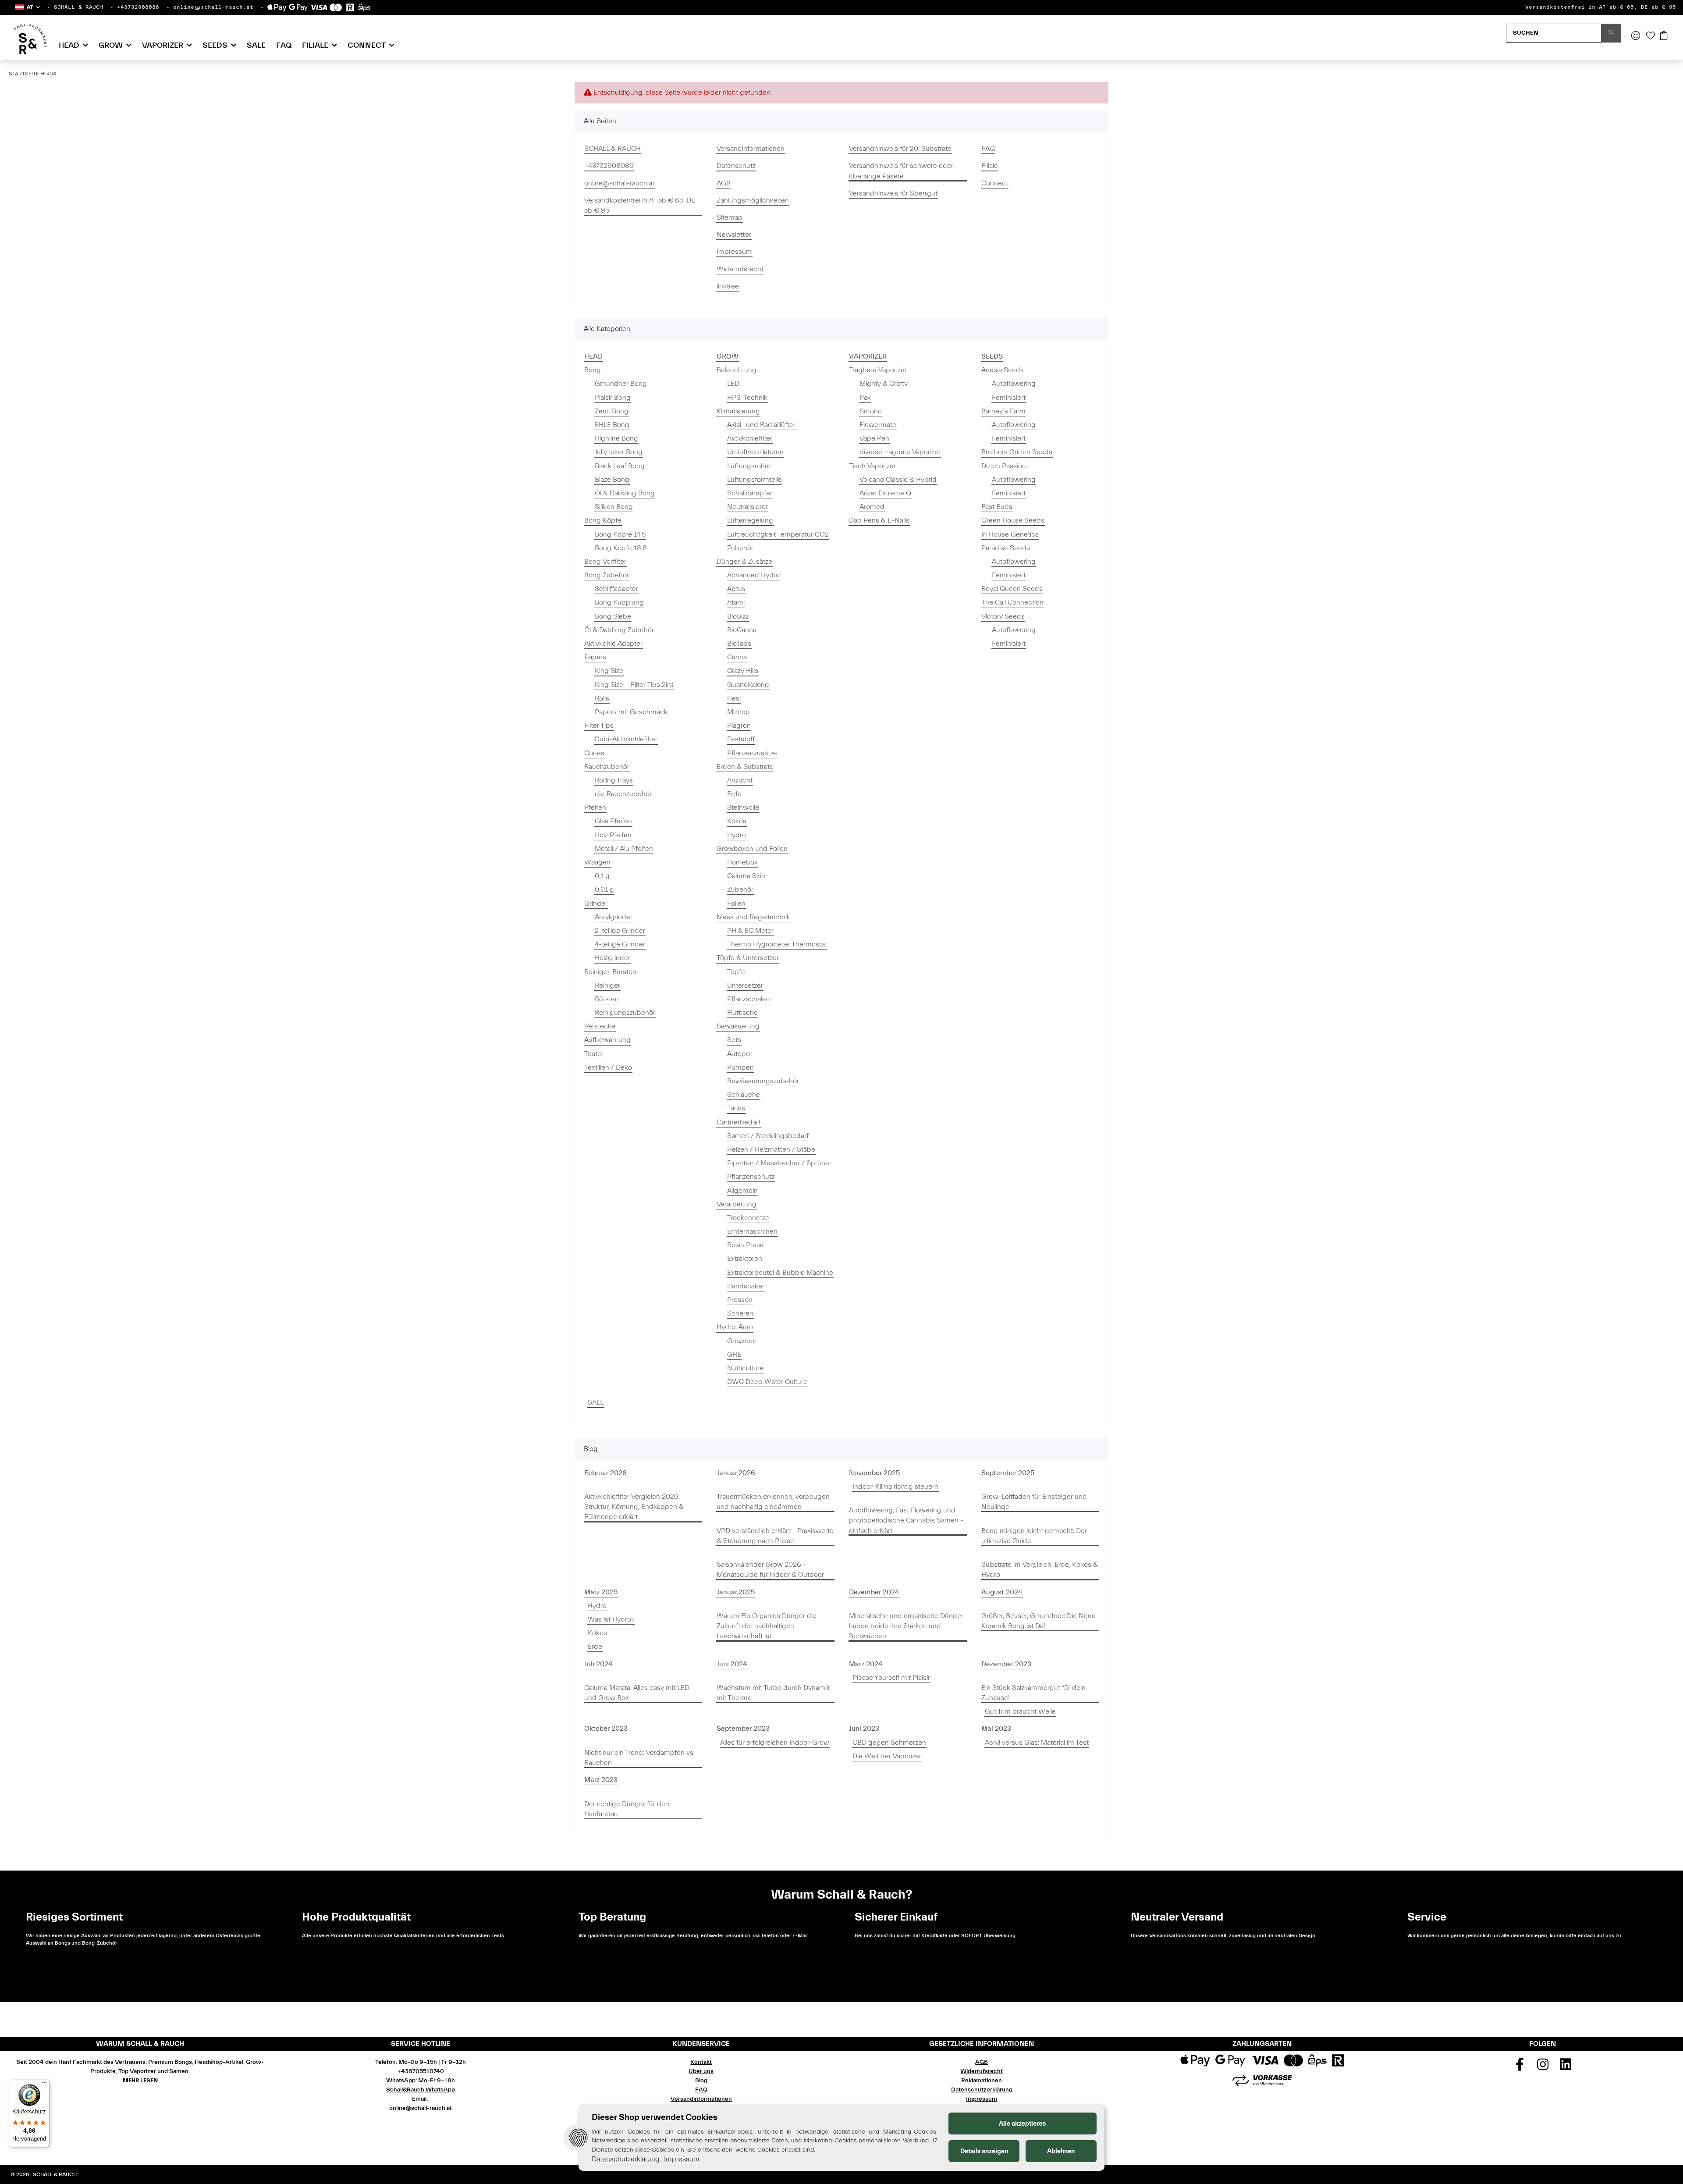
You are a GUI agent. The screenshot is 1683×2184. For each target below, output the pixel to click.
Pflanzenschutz (751, 1177)
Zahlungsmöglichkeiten (753, 200)
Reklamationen (982, 2081)
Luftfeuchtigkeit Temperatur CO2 (778, 534)
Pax (865, 398)
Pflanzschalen (749, 999)
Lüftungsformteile (755, 480)
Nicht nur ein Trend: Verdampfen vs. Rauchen (639, 1758)
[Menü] (44, 2084)
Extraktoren (745, 1259)
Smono (871, 411)
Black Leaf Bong (620, 466)
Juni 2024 (732, 1664)
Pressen (740, 1300)
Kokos (737, 821)
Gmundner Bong (621, 384)
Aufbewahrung (607, 1040)
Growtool (741, 1341)
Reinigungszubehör (625, 1013)
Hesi (734, 698)
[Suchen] (1611, 33)
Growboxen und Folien (752, 849)
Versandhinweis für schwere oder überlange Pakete (901, 171)
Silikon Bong (614, 507)
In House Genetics (1010, 534)
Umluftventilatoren (755, 452)
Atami (736, 602)
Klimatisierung (738, 411)
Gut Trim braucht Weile (1020, 1711)
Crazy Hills (743, 671)
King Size (609, 671)
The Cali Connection (1012, 602)
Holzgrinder (612, 958)
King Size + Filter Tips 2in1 (634, 685)
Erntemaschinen (752, 1231)
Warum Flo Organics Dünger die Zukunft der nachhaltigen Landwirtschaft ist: (767, 1626)
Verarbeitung (737, 1204)
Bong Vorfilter (605, 562)
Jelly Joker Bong (619, 452)
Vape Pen (874, 438)
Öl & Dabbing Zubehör (619, 630)
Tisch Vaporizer (872, 466)
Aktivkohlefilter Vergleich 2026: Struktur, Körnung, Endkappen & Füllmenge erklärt (634, 1507)
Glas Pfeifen (613, 821)
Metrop (739, 712)
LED (733, 384)
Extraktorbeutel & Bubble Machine (780, 1273)
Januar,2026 (736, 1473)
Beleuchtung (737, 370)
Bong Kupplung (619, 602)
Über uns (701, 2071)
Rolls (602, 698)
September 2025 (1008, 1473)
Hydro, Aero (735, 1327)
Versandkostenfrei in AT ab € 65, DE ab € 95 (1601, 7)
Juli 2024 (598, 1664)
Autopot (740, 1054)
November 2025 (874, 1473)
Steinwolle (743, 807)
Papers (595, 657)
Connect (995, 183)
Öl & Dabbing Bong (625, 493)
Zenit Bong (612, 411)
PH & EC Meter (750, 931)
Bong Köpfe (603, 520)
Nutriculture (745, 1368)
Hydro (737, 835)
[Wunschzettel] (1651, 36)
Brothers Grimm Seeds (1017, 452)
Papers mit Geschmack (631, 712)
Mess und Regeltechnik (753, 917)
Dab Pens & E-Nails (879, 520)
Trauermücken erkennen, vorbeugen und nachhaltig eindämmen (773, 1502)
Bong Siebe (613, 616)
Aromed (872, 507)
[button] (27, 7)
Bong (593, 370)
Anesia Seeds (1003, 370)
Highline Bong (616, 438)
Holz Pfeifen (613, 835)
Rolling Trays (614, 780)
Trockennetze (748, 1218)
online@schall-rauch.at (213, 7)
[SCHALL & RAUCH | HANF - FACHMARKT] (30, 39)
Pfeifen (595, 807)
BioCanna (742, 630)
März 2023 (601, 1780)
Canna (737, 657)
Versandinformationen (751, 149)
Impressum (734, 252)
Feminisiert (1009, 398)
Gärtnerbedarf (739, 1122)
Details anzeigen (984, 2151)
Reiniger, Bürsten (610, 972)
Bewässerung (738, 1026)
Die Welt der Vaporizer (887, 1756)
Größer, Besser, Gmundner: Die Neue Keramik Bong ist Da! (1039, 1621)
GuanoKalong (748, 685)
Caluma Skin (746, 876)
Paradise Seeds (1006, 548)
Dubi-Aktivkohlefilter (626, 739)
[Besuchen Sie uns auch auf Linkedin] (1566, 2067)
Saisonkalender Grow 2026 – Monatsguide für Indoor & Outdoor (770, 1570)
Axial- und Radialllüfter (761, 425)
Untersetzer (745, 985)
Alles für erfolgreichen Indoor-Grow (775, 1743)
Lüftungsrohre (749, 466)
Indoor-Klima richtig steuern (895, 1487)
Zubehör (740, 548)
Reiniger (607, 985)
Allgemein (742, 1191)
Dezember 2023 (1006, 1664)
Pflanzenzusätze (752, 753)
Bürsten (607, 999)
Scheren (740, 1313)
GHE (734, 1355)
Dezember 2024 (874, 1592)
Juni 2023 (864, 1729)
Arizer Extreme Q (885, 493)
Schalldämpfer (750, 493)
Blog (701, 2081)
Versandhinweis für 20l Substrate (900, 149)
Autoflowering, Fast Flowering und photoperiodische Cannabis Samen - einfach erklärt (906, 1520)
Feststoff (741, 739)
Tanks (736, 1108)
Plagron (739, 726)
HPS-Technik (747, 398)
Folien (736, 903)
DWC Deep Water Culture (767, 1382)
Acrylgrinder (614, 917)
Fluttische (742, 1013)
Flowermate (878, 425)
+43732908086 (138, 7)
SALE (596, 1402)
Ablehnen (1061, 2151)
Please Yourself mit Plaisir (891, 1678)
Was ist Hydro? (611, 1619)
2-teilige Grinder (620, 931)
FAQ (284, 45)
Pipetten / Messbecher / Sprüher (779, 1163)
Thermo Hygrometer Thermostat (777, 944)
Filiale (990, 166)
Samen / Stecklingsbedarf (768, 1136)
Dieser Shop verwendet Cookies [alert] (655, 2117)
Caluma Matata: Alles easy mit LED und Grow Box (637, 1693)
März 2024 (866, 1664)
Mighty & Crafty (884, 384)
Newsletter (734, 235)
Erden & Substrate (745, 767)
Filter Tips (599, 726)
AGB (724, 183)
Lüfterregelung (750, 520)
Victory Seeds (1003, 616)
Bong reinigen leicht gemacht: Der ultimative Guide (1034, 1536)
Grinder (596, 903)
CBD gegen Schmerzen (889, 1743)
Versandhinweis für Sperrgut (893, 193)
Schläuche (744, 1095)
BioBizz (738, 616)
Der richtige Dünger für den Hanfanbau (627, 1809)
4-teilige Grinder (620, 944)
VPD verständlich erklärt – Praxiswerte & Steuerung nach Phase (775, 1536)
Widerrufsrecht (740, 269)
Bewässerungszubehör (763, 1081)
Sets (734, 1040)
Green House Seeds (1013, 520)
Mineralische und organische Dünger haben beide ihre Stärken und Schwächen (906, 1626)
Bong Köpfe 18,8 (621, 548)
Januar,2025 (736, 1592)
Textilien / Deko (608, 1067)
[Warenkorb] (1664, 36)
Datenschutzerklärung (982, 2090)
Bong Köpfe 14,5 (620, 534)
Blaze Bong (612, 480)
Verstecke (600, 1026)
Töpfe (736, 972)
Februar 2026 (605, 1473)
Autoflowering (1014, 384)
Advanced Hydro (753, 575)
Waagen (597, 862)
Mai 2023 (996, 1729)
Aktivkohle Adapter (613, 644)
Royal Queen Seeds (1012, 589)
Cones (594, 753)
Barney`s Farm (1003, 411)
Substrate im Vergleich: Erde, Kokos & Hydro (1040, 1570)
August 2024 (1002, 1592)
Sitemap (730, 217)
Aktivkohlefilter (750, 438)
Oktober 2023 (606, 1729)
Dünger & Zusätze (744, 562)
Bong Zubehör (607, 575)
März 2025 (601, 1592)
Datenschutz (736, 166)
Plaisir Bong (613, 398)
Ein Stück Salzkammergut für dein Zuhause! (1033, 1693)
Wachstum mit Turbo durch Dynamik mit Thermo (773, 1693)
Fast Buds (997, 507)
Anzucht (740, 780)
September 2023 (743, 1729)
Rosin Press (745, 1245)
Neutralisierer (747, 507)
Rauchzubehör (607, 767)
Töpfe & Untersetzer (748, 958)
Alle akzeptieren (1022, 2124)
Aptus (736, 589)
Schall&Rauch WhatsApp (421, 2090)
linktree (728, 286)
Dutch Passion (1004, 466)
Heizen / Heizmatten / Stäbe (771, 1149)
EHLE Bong (612, 425)
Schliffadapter (616, 589)
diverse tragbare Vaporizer (900, 452)
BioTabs (739, 644)
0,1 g (602, 876)
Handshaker (746, 1286)
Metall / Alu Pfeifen (624, 849)
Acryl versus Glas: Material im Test (1037, 1743)
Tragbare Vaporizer (878, 370)
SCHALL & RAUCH (78, 7)
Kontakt (701, 2062)
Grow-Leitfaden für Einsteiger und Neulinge (1034, 1502)
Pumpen (740, 1067)
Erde (734, 794)
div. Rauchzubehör (623, 794)
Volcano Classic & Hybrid (898, 480)
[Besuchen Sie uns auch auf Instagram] (1543, 2067)
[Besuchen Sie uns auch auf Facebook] (1520, 2067)
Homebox (742, 862)
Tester (594, 1054)
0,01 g (604, 889)
